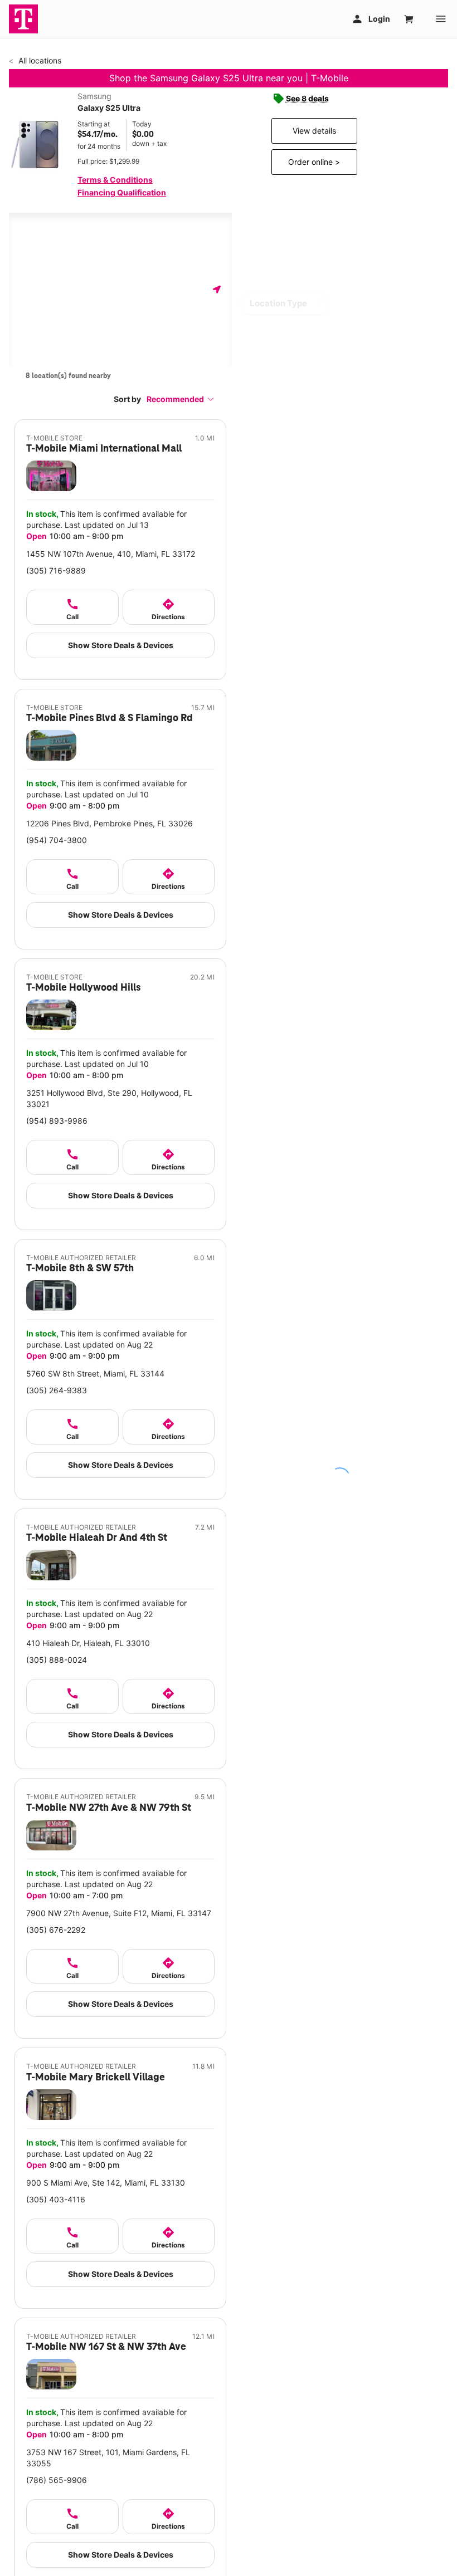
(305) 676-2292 (56, 1930)
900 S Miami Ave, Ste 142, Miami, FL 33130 (106, 2183)
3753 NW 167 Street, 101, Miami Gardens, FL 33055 (108, 2458)
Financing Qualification (122, 192)
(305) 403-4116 (56, 2199)
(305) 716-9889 (56, 570)
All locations (39, 60)
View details (314, 131)
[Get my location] (217, 289)
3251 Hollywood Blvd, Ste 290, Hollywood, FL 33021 (109, 1098)
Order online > (314, 162)
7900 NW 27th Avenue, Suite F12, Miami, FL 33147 (119, 1913)
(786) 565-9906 (57, 2480)
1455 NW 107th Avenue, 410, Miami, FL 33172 (111, 554)
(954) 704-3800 (57, 840)
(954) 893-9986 (57, 1121)
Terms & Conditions (115, 180)
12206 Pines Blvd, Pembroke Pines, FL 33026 (110, 823)
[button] (181, 399)
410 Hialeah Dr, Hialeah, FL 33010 (88, 1643)
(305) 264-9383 (57, 1390)
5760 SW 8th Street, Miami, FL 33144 (95, 1373)
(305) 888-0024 (57, 1660)
